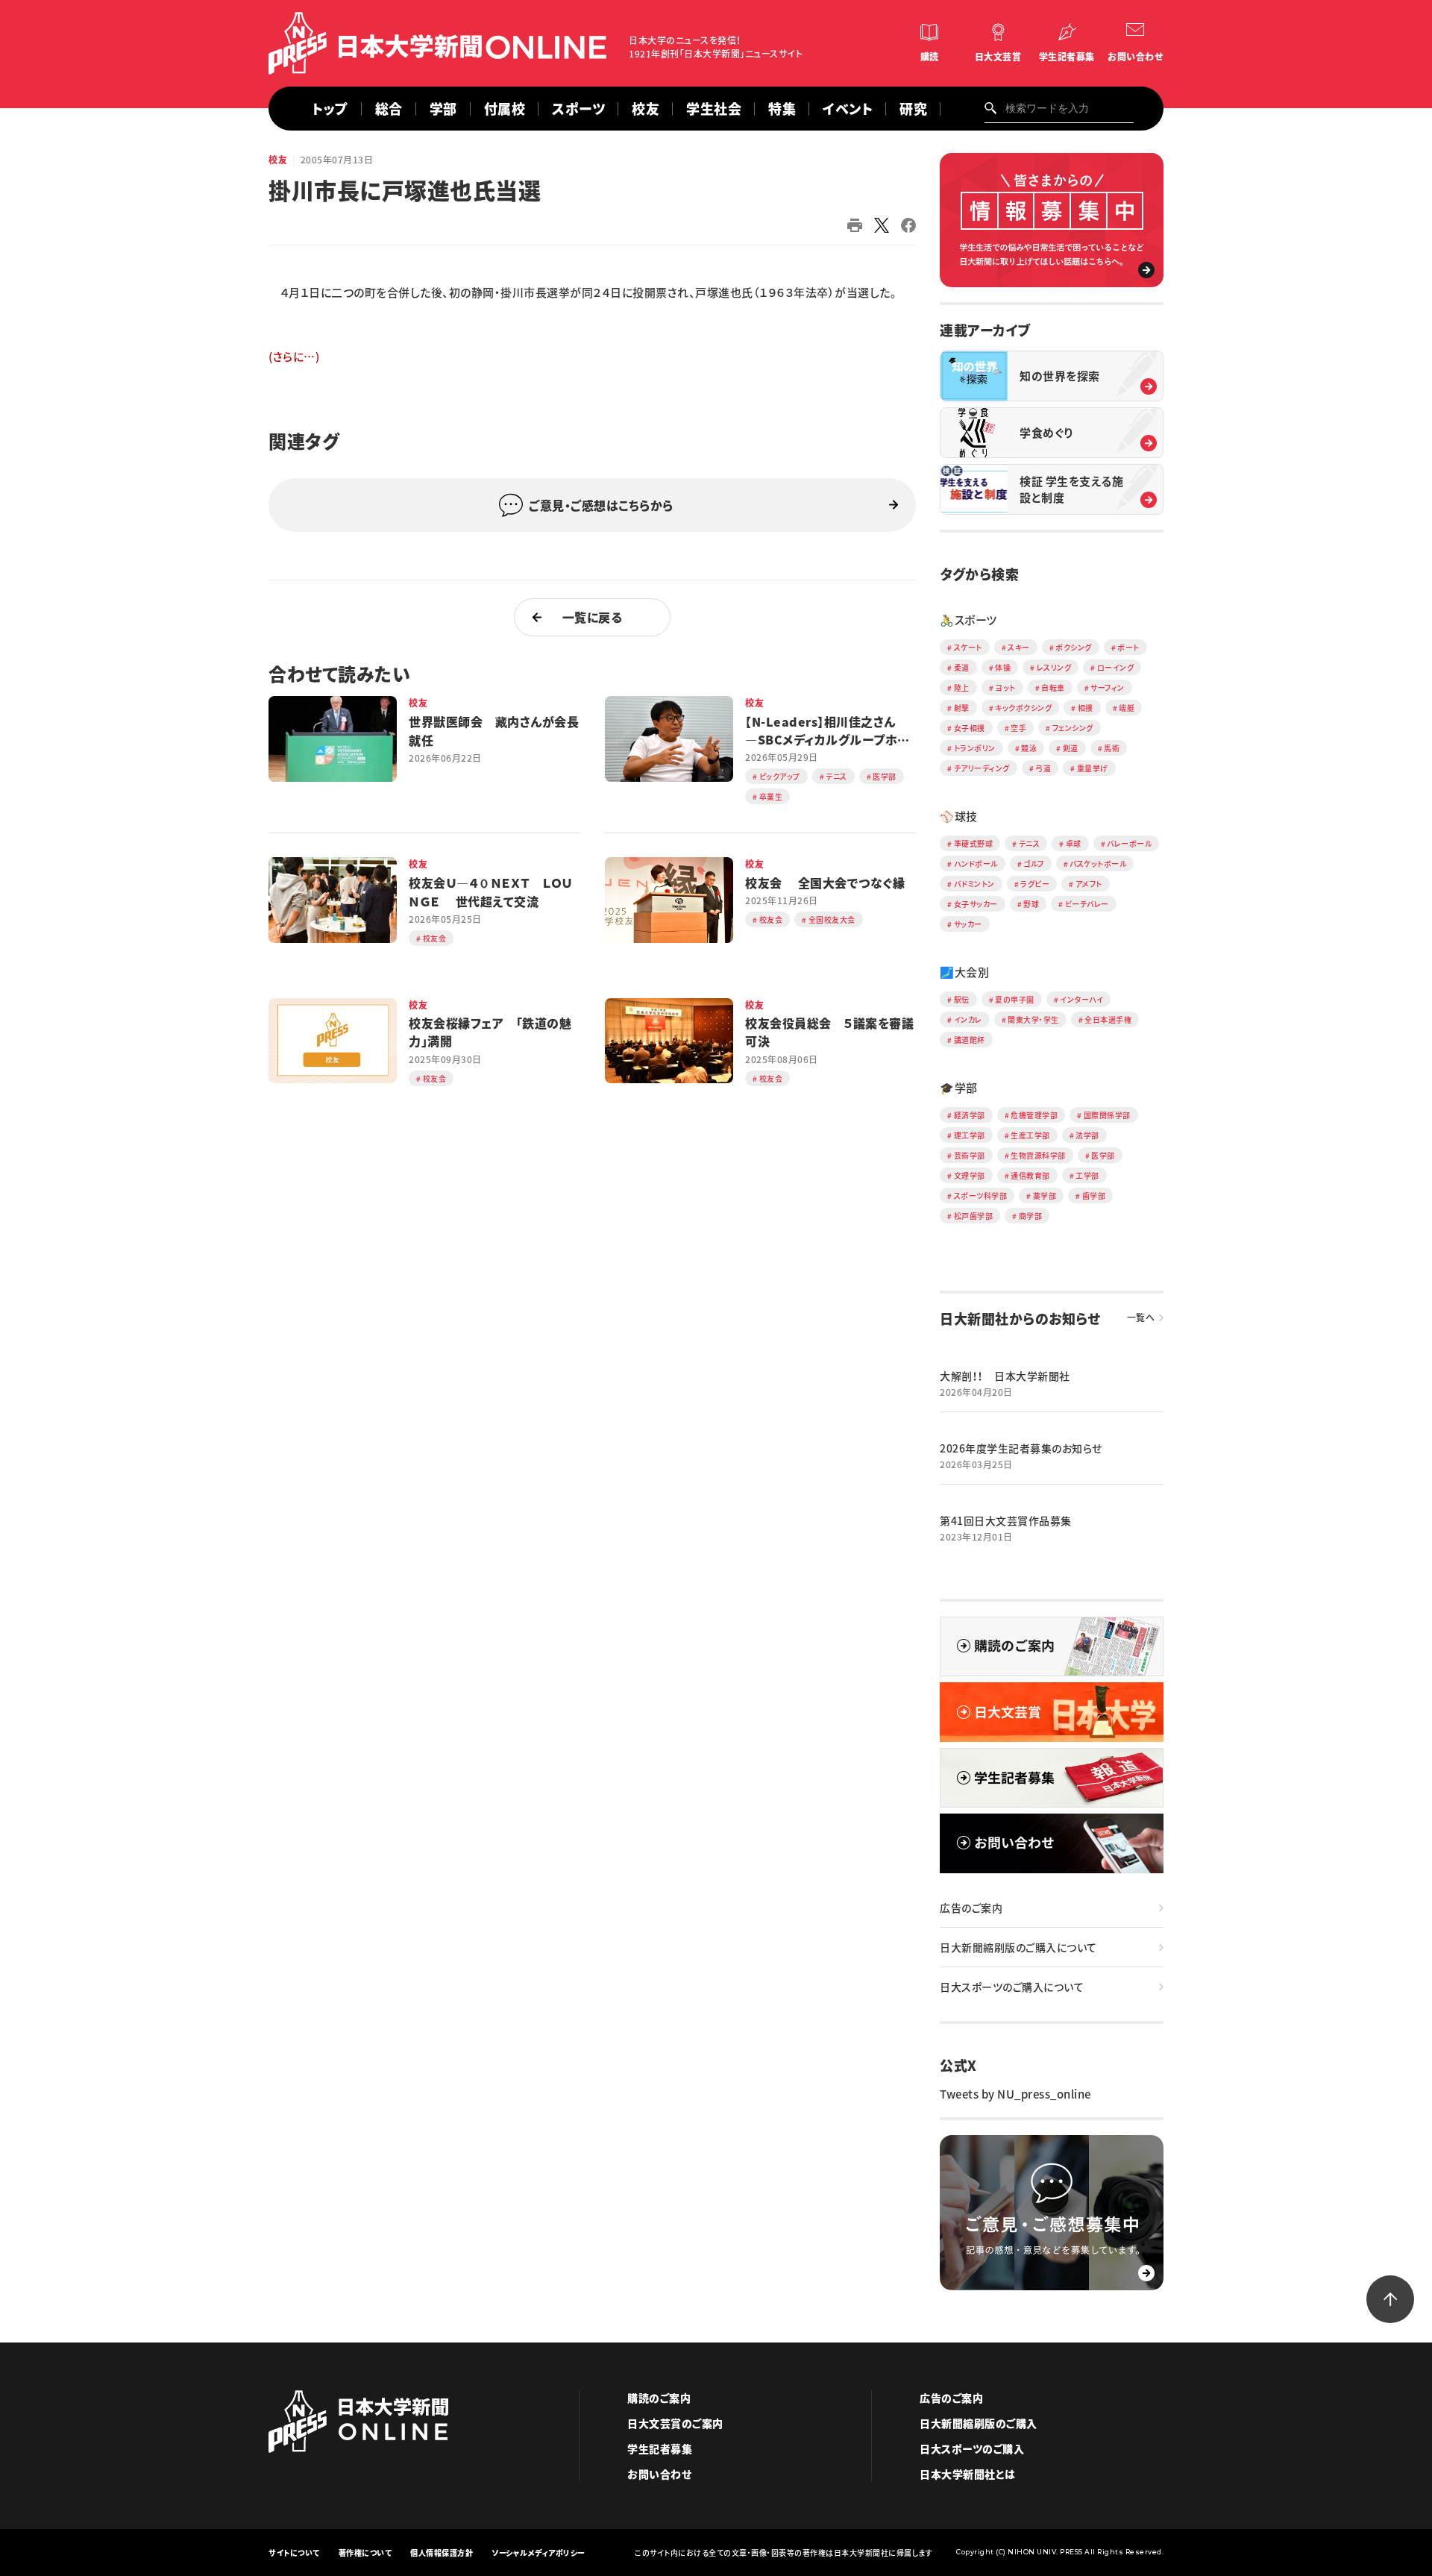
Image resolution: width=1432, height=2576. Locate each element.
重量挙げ (1093, 768)
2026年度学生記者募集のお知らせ (1021, 1448)
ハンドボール (976, 864)
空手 (1018, 728)
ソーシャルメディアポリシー (538, 2553)
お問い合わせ (1135, 57)
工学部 (1087, 1175)
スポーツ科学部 (981, 1195)
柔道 (962, 667)
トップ (330, 109)
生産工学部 (1030, 1135)
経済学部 (970, 1115)
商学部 (1031, 1216)
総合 (389, 109)
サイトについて (294, 2553)
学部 (443, 109)
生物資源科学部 (1038, 1155)
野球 (1031, 904)
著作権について (365, 2553)
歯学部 (1094, 1195)
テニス (1030, 843)
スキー (1019, 647)
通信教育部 (1030, 1175)
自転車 (1053, 687)
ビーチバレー (1087, 904)
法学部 (1087, 1135)
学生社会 (714, 109)
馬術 (1112, 748)
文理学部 (970, 1175)
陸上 (962, 687)
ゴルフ (1034, 864)
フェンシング (1073, 728)
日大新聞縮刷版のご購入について (1018, 1947)
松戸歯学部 (974, 1216)
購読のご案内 (659, 2398)
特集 (782, 109)
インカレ (968, 1019)
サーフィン (1108, 687)
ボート (1128, 647)
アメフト (1089, 884)
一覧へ (1141, 1317)
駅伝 (962, 999)
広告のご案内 (971, 1908)
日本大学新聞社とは (968, 2474)
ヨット (1005, 687)
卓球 (1074, 843)
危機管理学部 (1034, 1115)
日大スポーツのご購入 (972, 2448)
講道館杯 (970, 1040)
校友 (646, 109)
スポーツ (578, 109)
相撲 (1086, 708)
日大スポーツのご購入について (1012, 1987)
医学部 (1103, 1155)
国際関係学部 (1107, 1115)
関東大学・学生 (1033, 1019)
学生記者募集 (1067, 57)
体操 (1003, 667)
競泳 (1029, 748)
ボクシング (1074, 647)
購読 (930, 57)
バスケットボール (1098, 864)
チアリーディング (982, 768)
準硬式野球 (974, 843)
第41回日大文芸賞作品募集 (1006, 1520)
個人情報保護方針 (442, 2553)
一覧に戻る (593, 617)
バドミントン (974, 884)
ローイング (1116, 667)
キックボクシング (1023, 708)
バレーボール (1129, 843)
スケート (968, 647)
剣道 (1071, 748)
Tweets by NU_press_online (1015, 2094)
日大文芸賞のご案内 (675, 2423)
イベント (848, 109)
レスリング (1054, 667)
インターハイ (1081, 999)
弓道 (1043, 768)
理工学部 (970, 1135)
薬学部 (1045, 1195)
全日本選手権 (1108, 1019)
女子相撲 (970, 728)
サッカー (968, 924)
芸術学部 (970, 1155)
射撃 (962, 708)
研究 (913, 109)
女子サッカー (976, 904)
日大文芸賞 (998, 57)
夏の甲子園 (1015, 999)
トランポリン (975, 748)
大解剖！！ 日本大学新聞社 (1005, 1376)
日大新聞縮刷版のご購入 (979, 2423)
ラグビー (1035, 884)
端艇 (1127, 708)
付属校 (505, 109)
